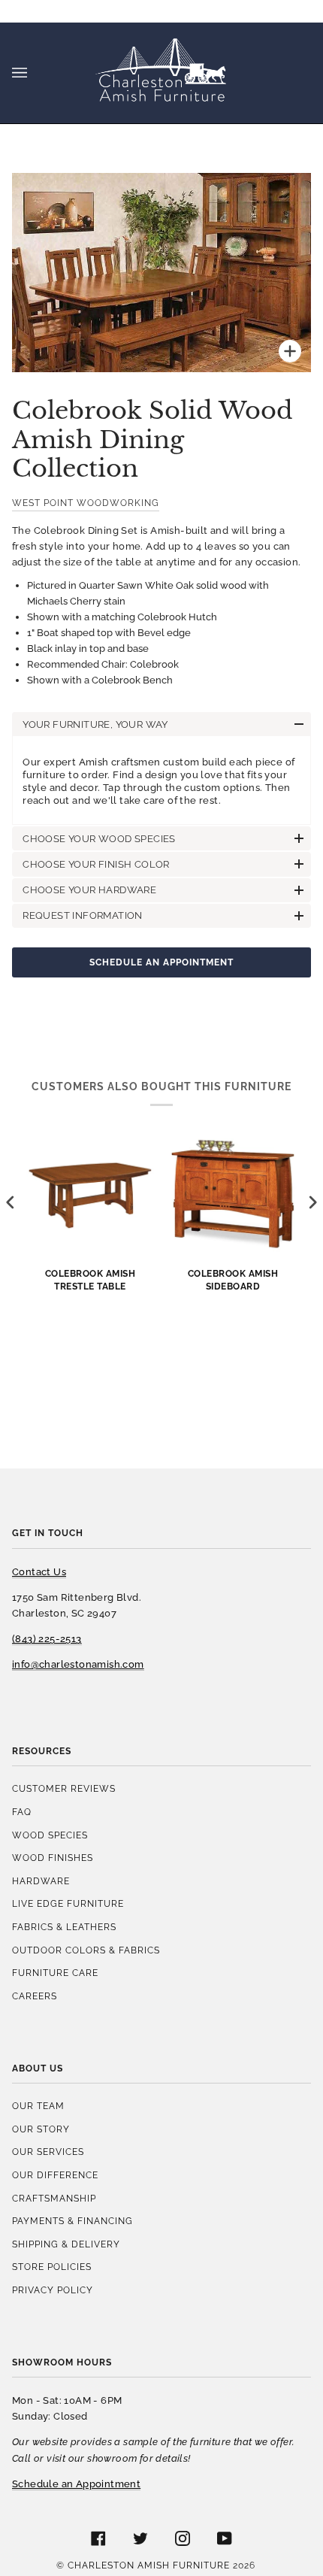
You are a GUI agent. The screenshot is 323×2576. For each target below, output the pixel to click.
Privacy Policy (53, 2290)
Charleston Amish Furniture (149, 2565)
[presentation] (11, 1203)
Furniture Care (55, 1973)
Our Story (41, 2129)
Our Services (48, 2152)
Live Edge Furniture (68, 1903)
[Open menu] (35, 73)
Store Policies (52, 2267)
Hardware (41, 1881)
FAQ (22, 1812)
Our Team (38, 2106)
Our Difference (55, 2175)
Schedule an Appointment (161, 962)
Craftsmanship (54, 2198)
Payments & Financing (72, 2221)
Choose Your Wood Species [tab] (99, 839)
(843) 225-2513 (47, 1639)
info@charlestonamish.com (78, 1664)
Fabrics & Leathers (64, 1927)
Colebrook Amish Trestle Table (91, 1280)
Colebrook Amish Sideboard (233, 1280)
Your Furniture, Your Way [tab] (95, 724)
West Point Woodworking (86, 503)
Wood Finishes (53, 1858)
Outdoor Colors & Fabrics (86, 1950)
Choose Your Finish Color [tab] (96, 864)
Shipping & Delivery (66, 2244)
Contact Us (39, 1572)
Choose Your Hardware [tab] (89, 890)
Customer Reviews (64, 1788)
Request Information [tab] (83, 915)
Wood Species (50, 1835)
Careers (35, 1996)
